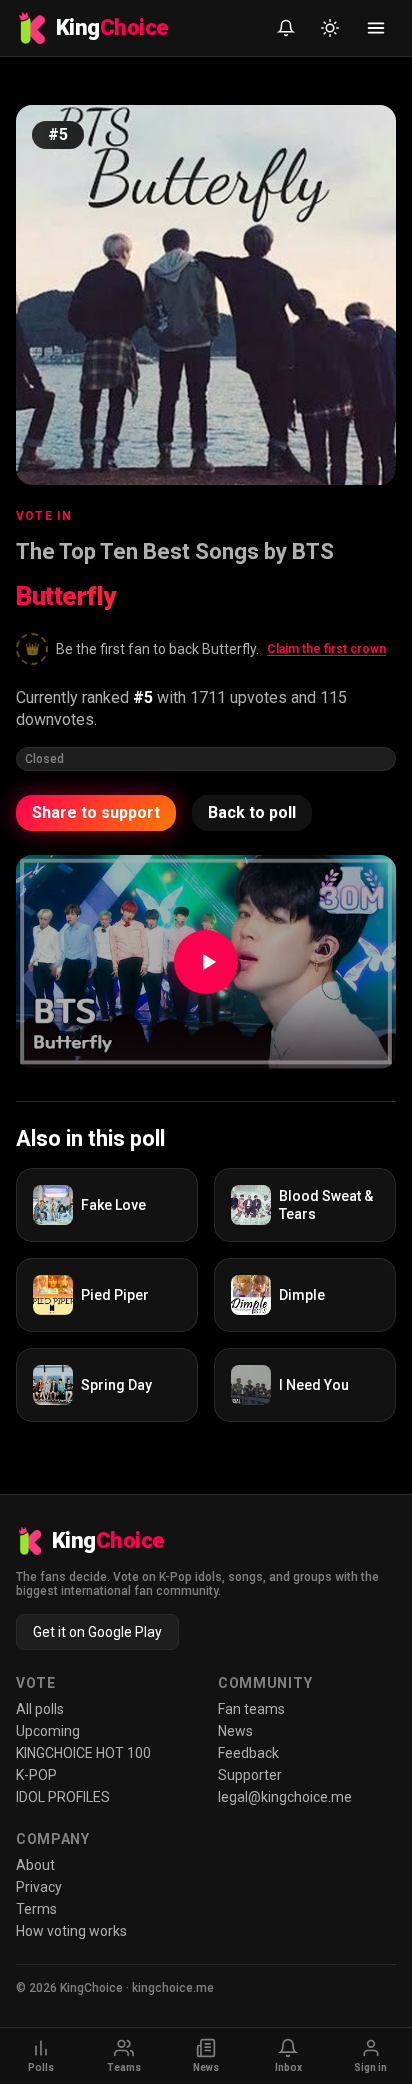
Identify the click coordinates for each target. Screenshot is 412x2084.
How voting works (71, 1931)
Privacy (39, 1887)
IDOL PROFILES (63, 1797)
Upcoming (48, 1731)
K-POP (36, 1775)
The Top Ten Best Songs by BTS (175, 551)
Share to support (96, 812)
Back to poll (252, 812)
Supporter (250, 1775)
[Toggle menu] (376, 28)
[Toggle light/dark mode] (330, 28)
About (35, 1865)
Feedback (248, 1753)
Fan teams (251, 1709)
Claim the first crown (326, 649)
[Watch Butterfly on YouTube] (206, 962)
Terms (36, 1909)
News (235, 1731)
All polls (40, 1709)
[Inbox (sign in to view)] (286, 28)
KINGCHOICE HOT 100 (83, 1753)
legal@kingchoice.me (285, 1797)
